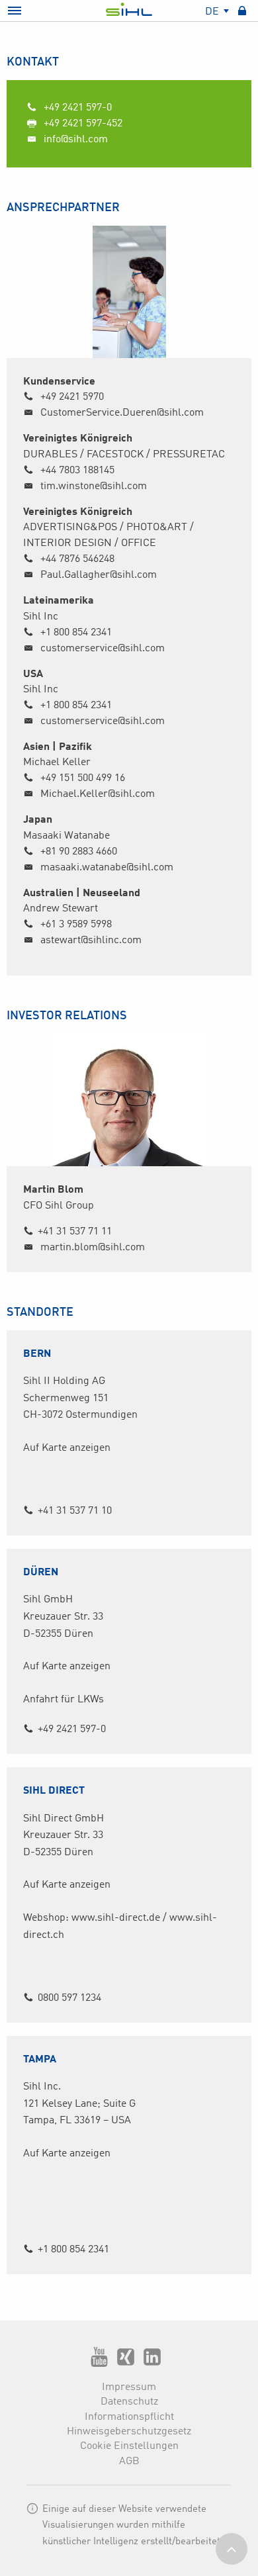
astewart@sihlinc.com (91, 941)
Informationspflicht (129, 2417)
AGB (129, 2461)
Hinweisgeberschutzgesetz (129, 2432)
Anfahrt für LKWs (64, 1700)
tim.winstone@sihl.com (94, 486)
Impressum (129, 2387)
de (213, 12)
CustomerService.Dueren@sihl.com (122, 413)
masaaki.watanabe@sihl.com (107, 868)
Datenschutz (129, 2402)
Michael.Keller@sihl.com (98, 794)
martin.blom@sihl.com (93, 1248)
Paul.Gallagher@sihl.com (99, 575)
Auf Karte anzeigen (67, 1448)
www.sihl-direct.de (116, 1918)
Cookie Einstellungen (129, 2446)
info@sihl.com (74, 140)
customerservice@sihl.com (103, 649)
